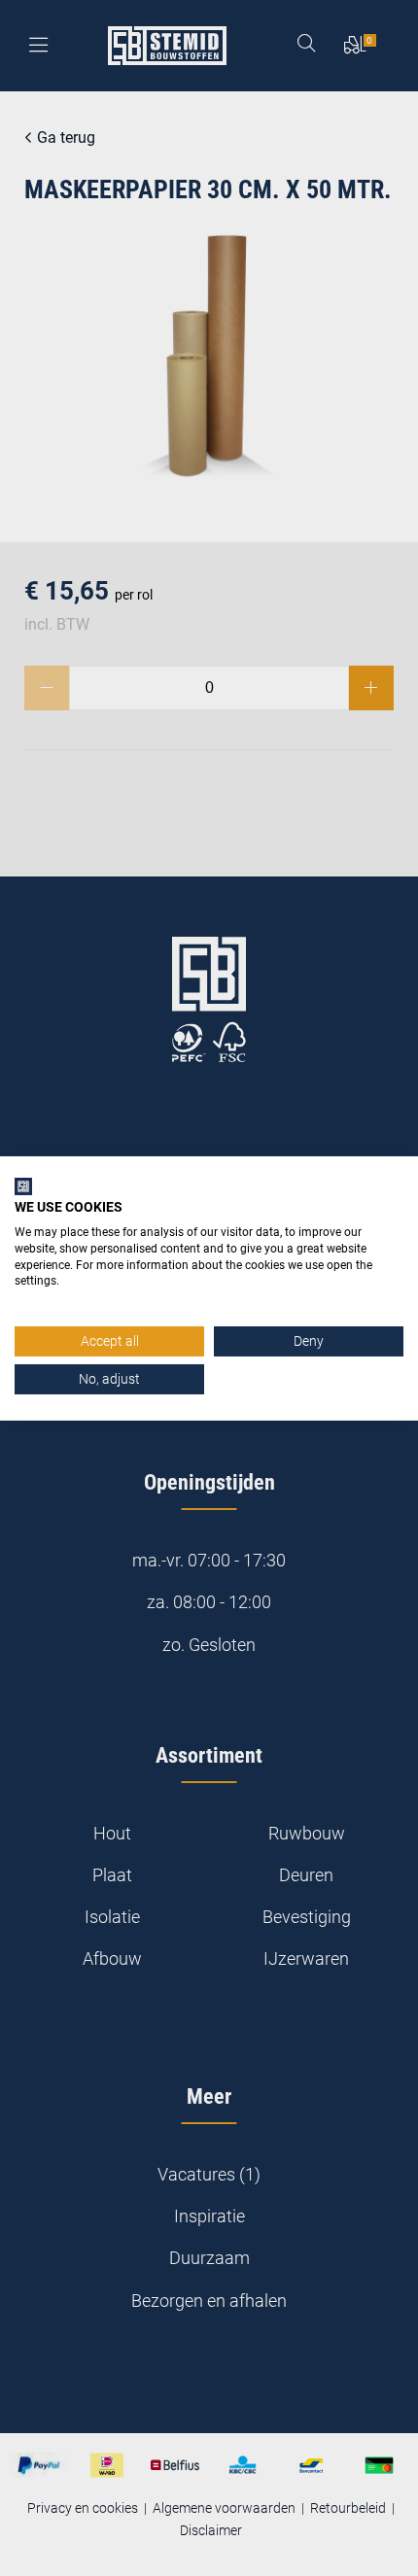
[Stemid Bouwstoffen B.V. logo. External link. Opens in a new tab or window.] (23, 1185)
